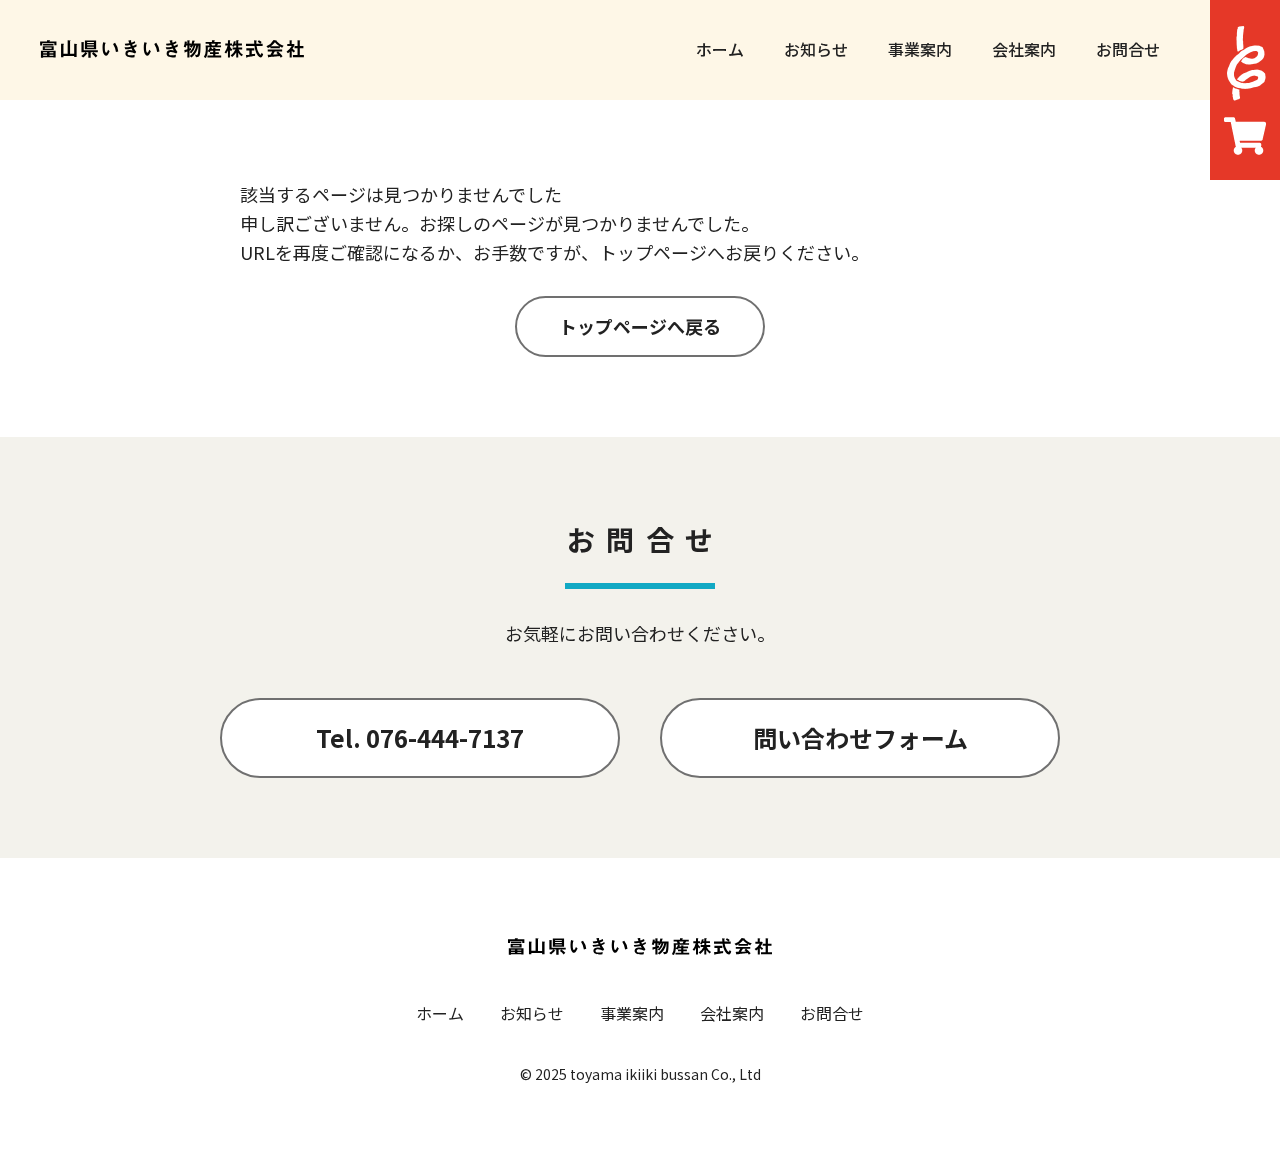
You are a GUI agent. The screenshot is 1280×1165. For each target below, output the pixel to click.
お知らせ (816, 49)
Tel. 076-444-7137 (420, 737)
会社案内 (1024, 49)
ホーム (720, 49)
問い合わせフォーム (860, 737)
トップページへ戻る (640, 326)
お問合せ (1128, 49)
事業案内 (920, 49)
